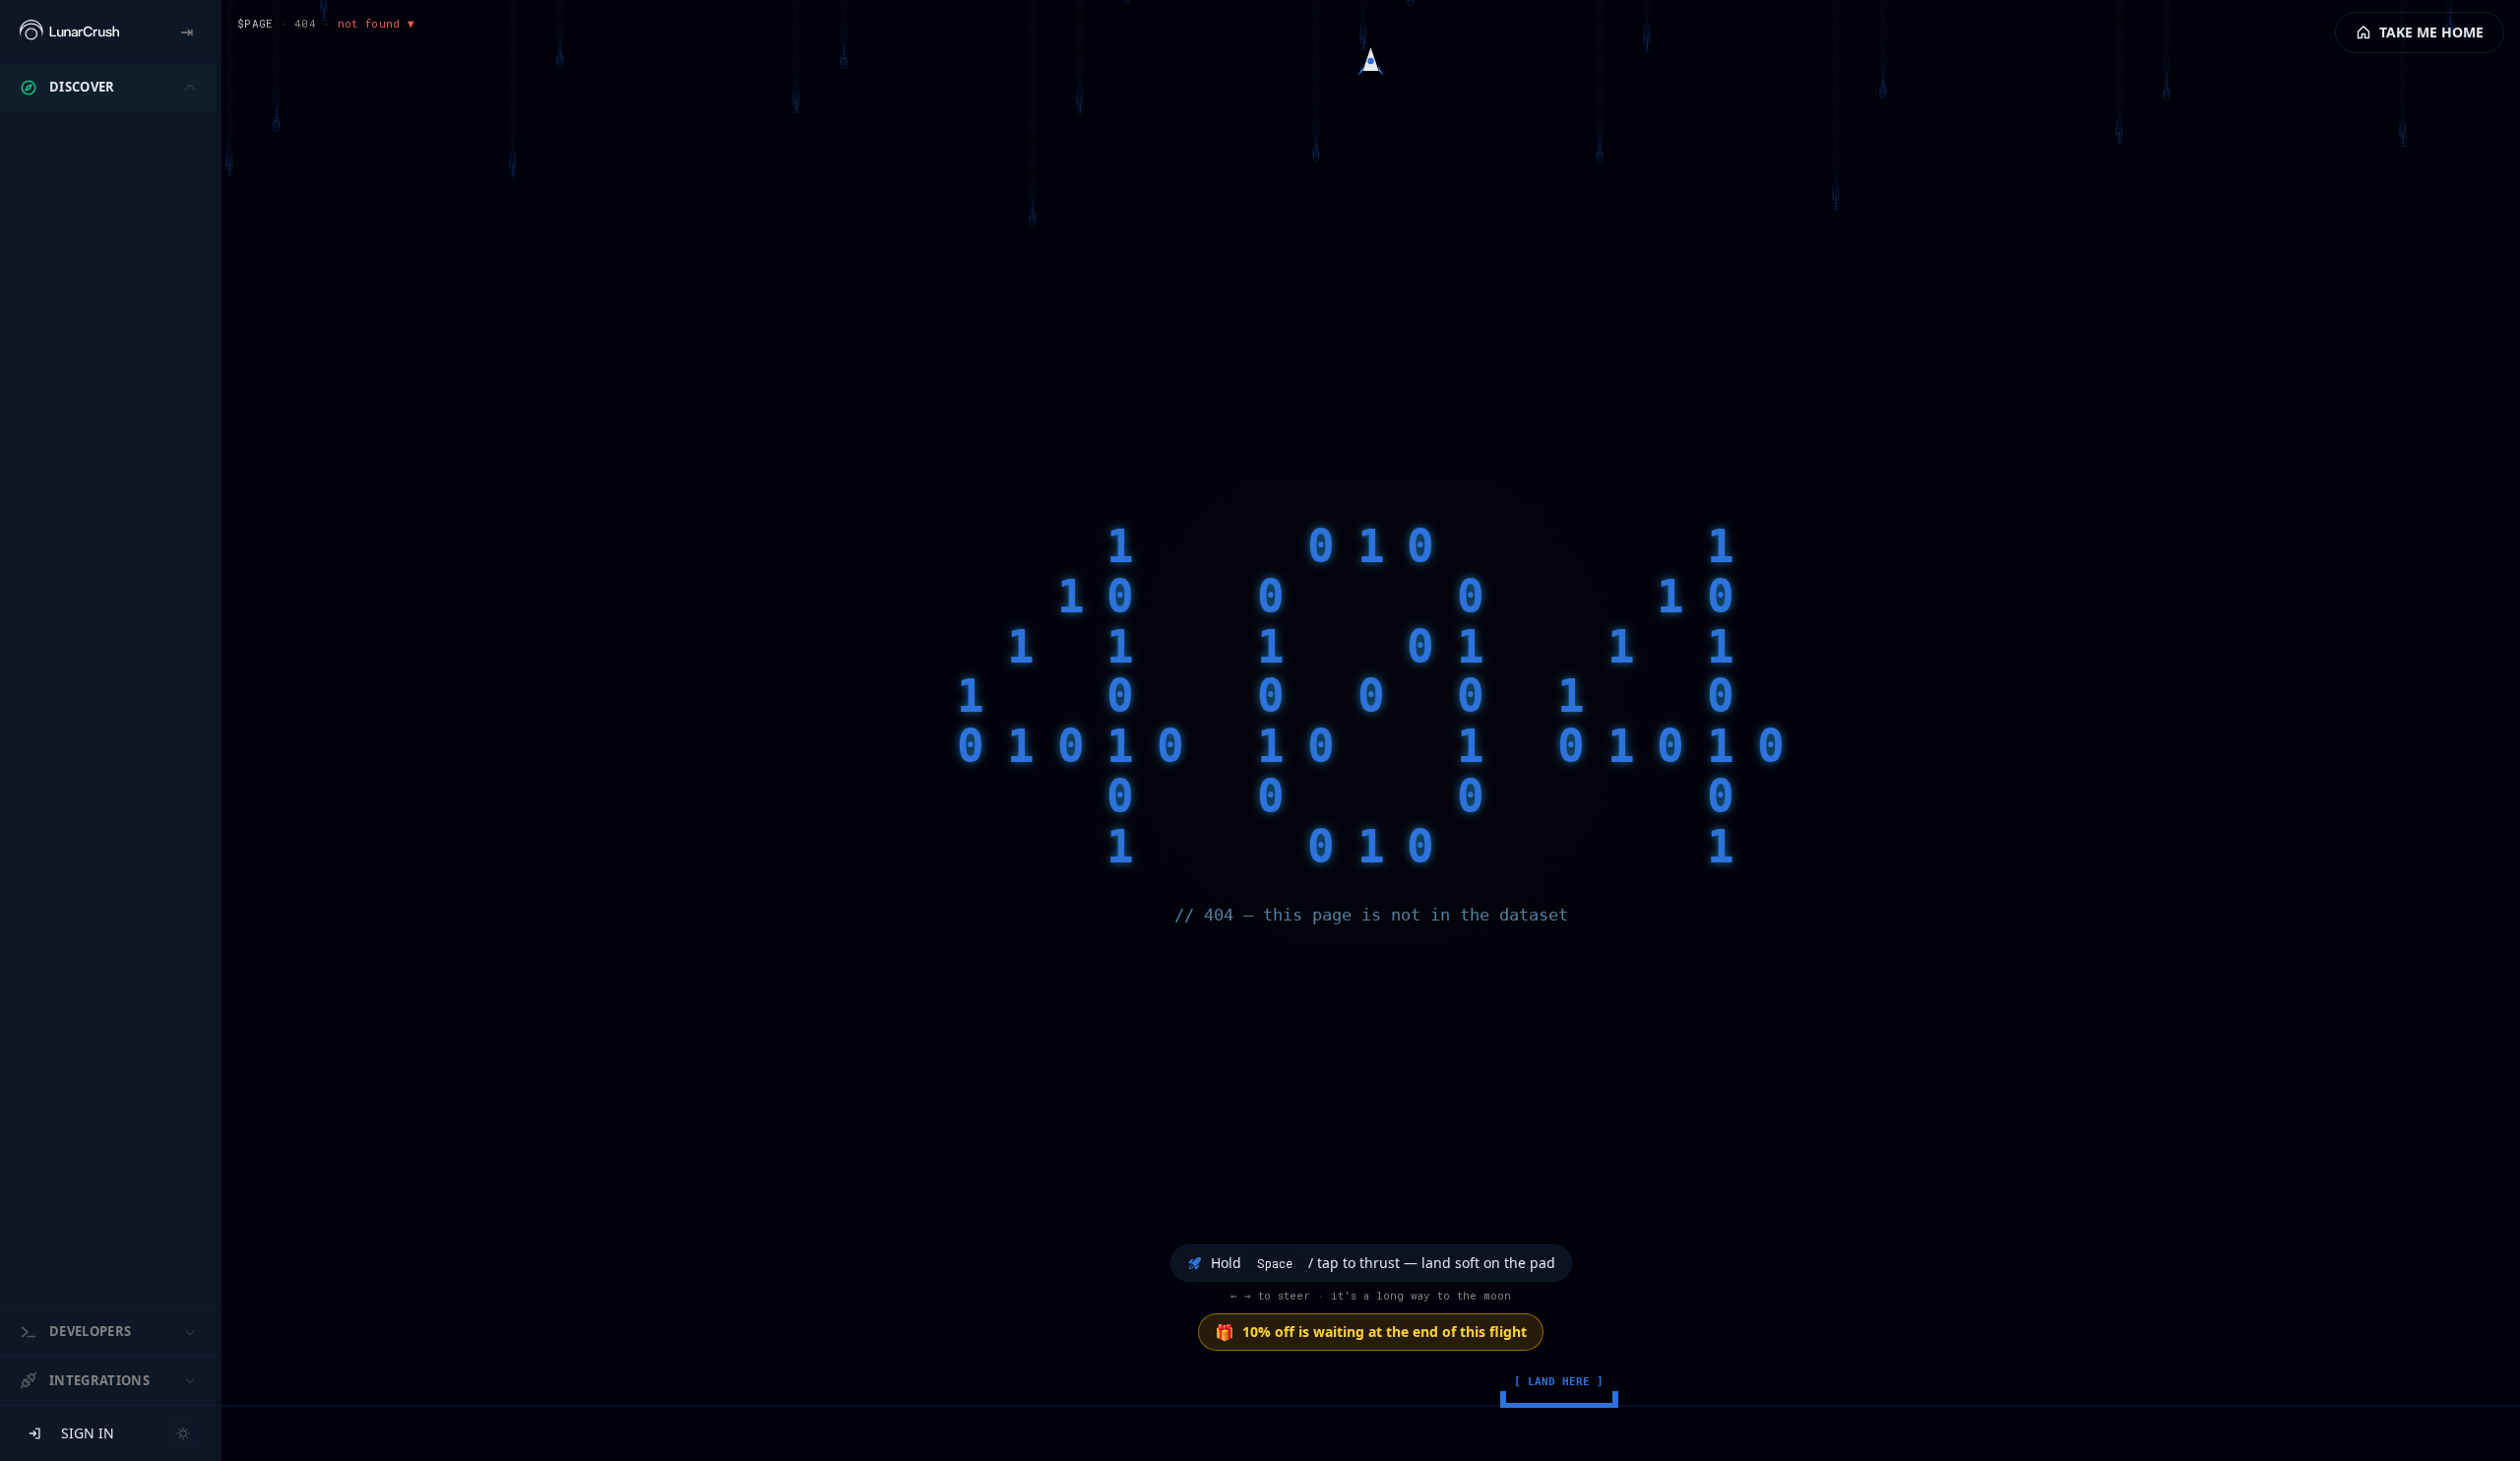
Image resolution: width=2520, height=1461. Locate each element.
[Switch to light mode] (183, 1433)
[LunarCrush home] (69, 32)
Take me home (2431, 32)
